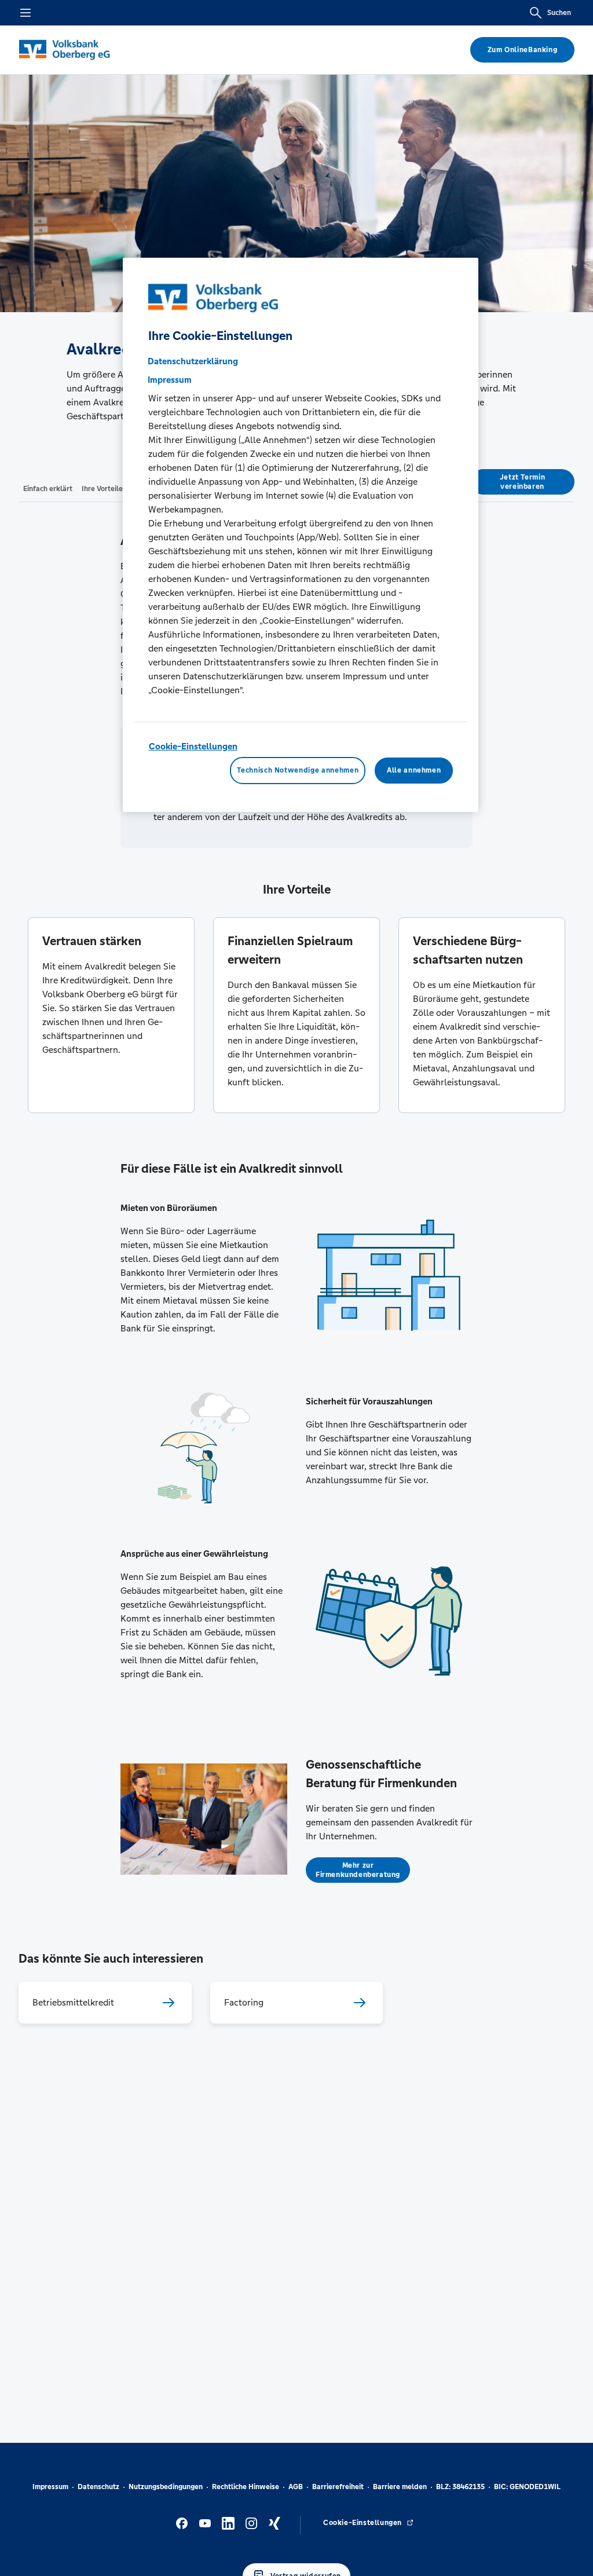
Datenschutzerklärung (193, 361)
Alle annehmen (414, 770)
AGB (296, 2487)
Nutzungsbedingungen (166, 2487)
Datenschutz (98, 2487)
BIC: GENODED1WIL (527, 2487)
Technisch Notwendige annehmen (298, 770)
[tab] (48, 488)
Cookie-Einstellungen (193, 746)
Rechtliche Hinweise (246, 2487)
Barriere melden (400, 2487)
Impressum (50, 2487)
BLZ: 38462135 (460, 2487)
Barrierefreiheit (338, 2487)
